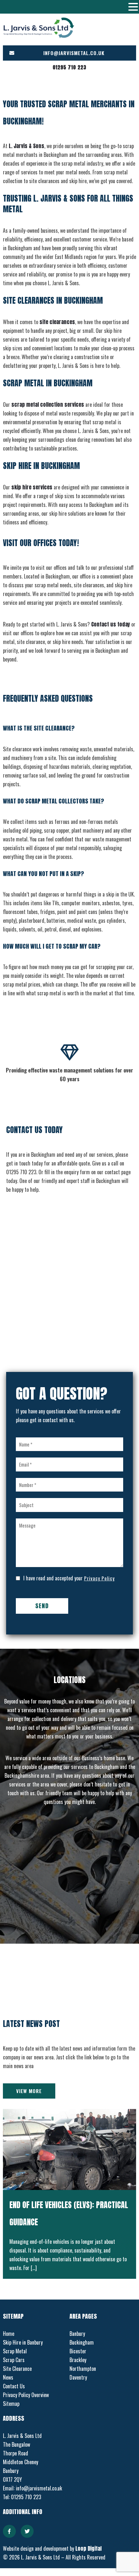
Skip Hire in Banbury (23, 2342)
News (8, 2377)
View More (29, 2091)
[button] (133, 7)
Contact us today (111, 624)
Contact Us (14, 2386)
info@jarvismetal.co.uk (74, 53)
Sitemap (11, 2404)
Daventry (78, 2377)
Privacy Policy (99, 1578)
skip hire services (32, 487)
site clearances (57, 322)
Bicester (78, 2351)
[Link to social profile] (9, 2531)
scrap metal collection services (48, 404)
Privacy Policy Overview (26, 2395)
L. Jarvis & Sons (27, 146)
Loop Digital (88, 2548)
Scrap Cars (14, 2360)
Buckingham (82, 2342)
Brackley (78, 2360)
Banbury (77, 2334)
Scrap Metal (15, 2351)
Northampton (83, 2369)
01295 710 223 (69, 67)
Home (9, 2334)
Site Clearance (17, 2369)
